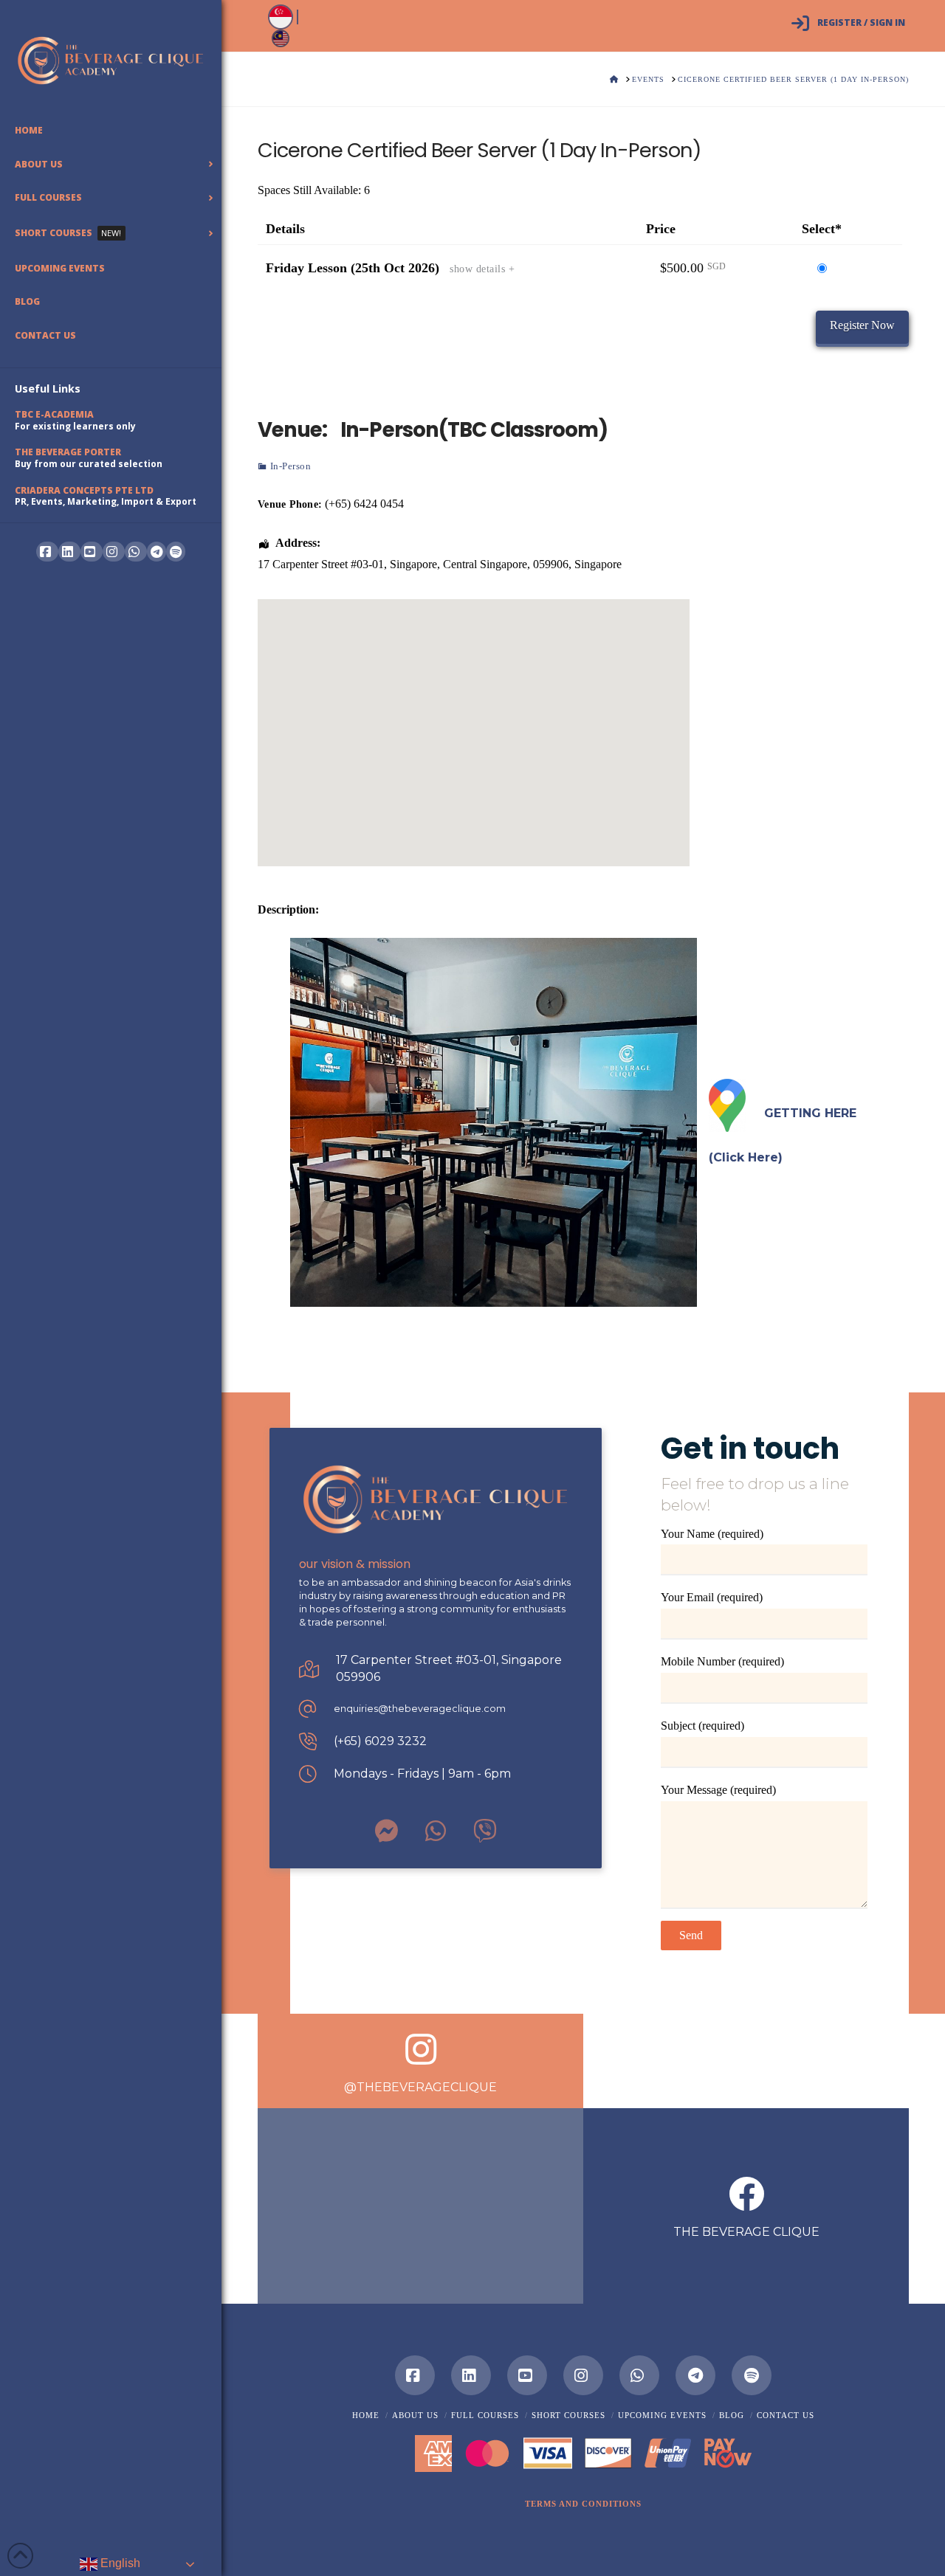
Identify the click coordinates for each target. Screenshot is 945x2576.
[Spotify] (176, 552)
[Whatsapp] (639, 2375)
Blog (732, 2415)
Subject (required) (702, 1726)
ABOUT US (415, 2415)
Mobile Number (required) (722, 1661)
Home (366, 2415)
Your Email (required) (712, 1597)
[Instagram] (583, 2375)
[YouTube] (527, 2375)
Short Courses (568, 2415)
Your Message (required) (718, 1790)
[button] (583, 2504)
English (119, 2563)
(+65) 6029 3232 (380, 1741)
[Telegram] (157, 552)
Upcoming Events (662, 2415)
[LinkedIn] (471, 2375)
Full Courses (485, 2415)
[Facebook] (415, 2375)
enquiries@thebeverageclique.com (420, 1709)
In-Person (291, 466)
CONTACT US (786, 2415)
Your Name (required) (712, 1534)
